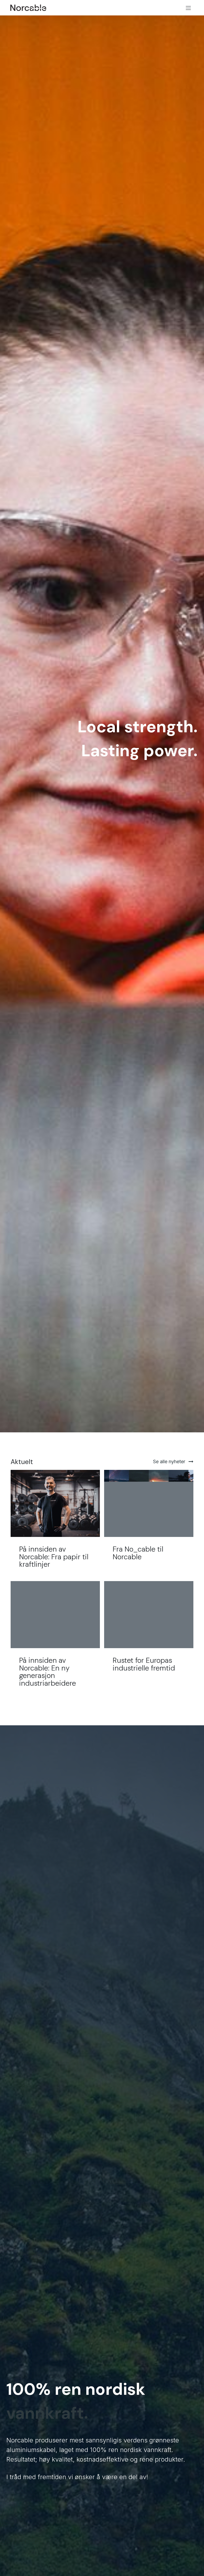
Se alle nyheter (170, 1461)
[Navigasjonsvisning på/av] (188, 8)
